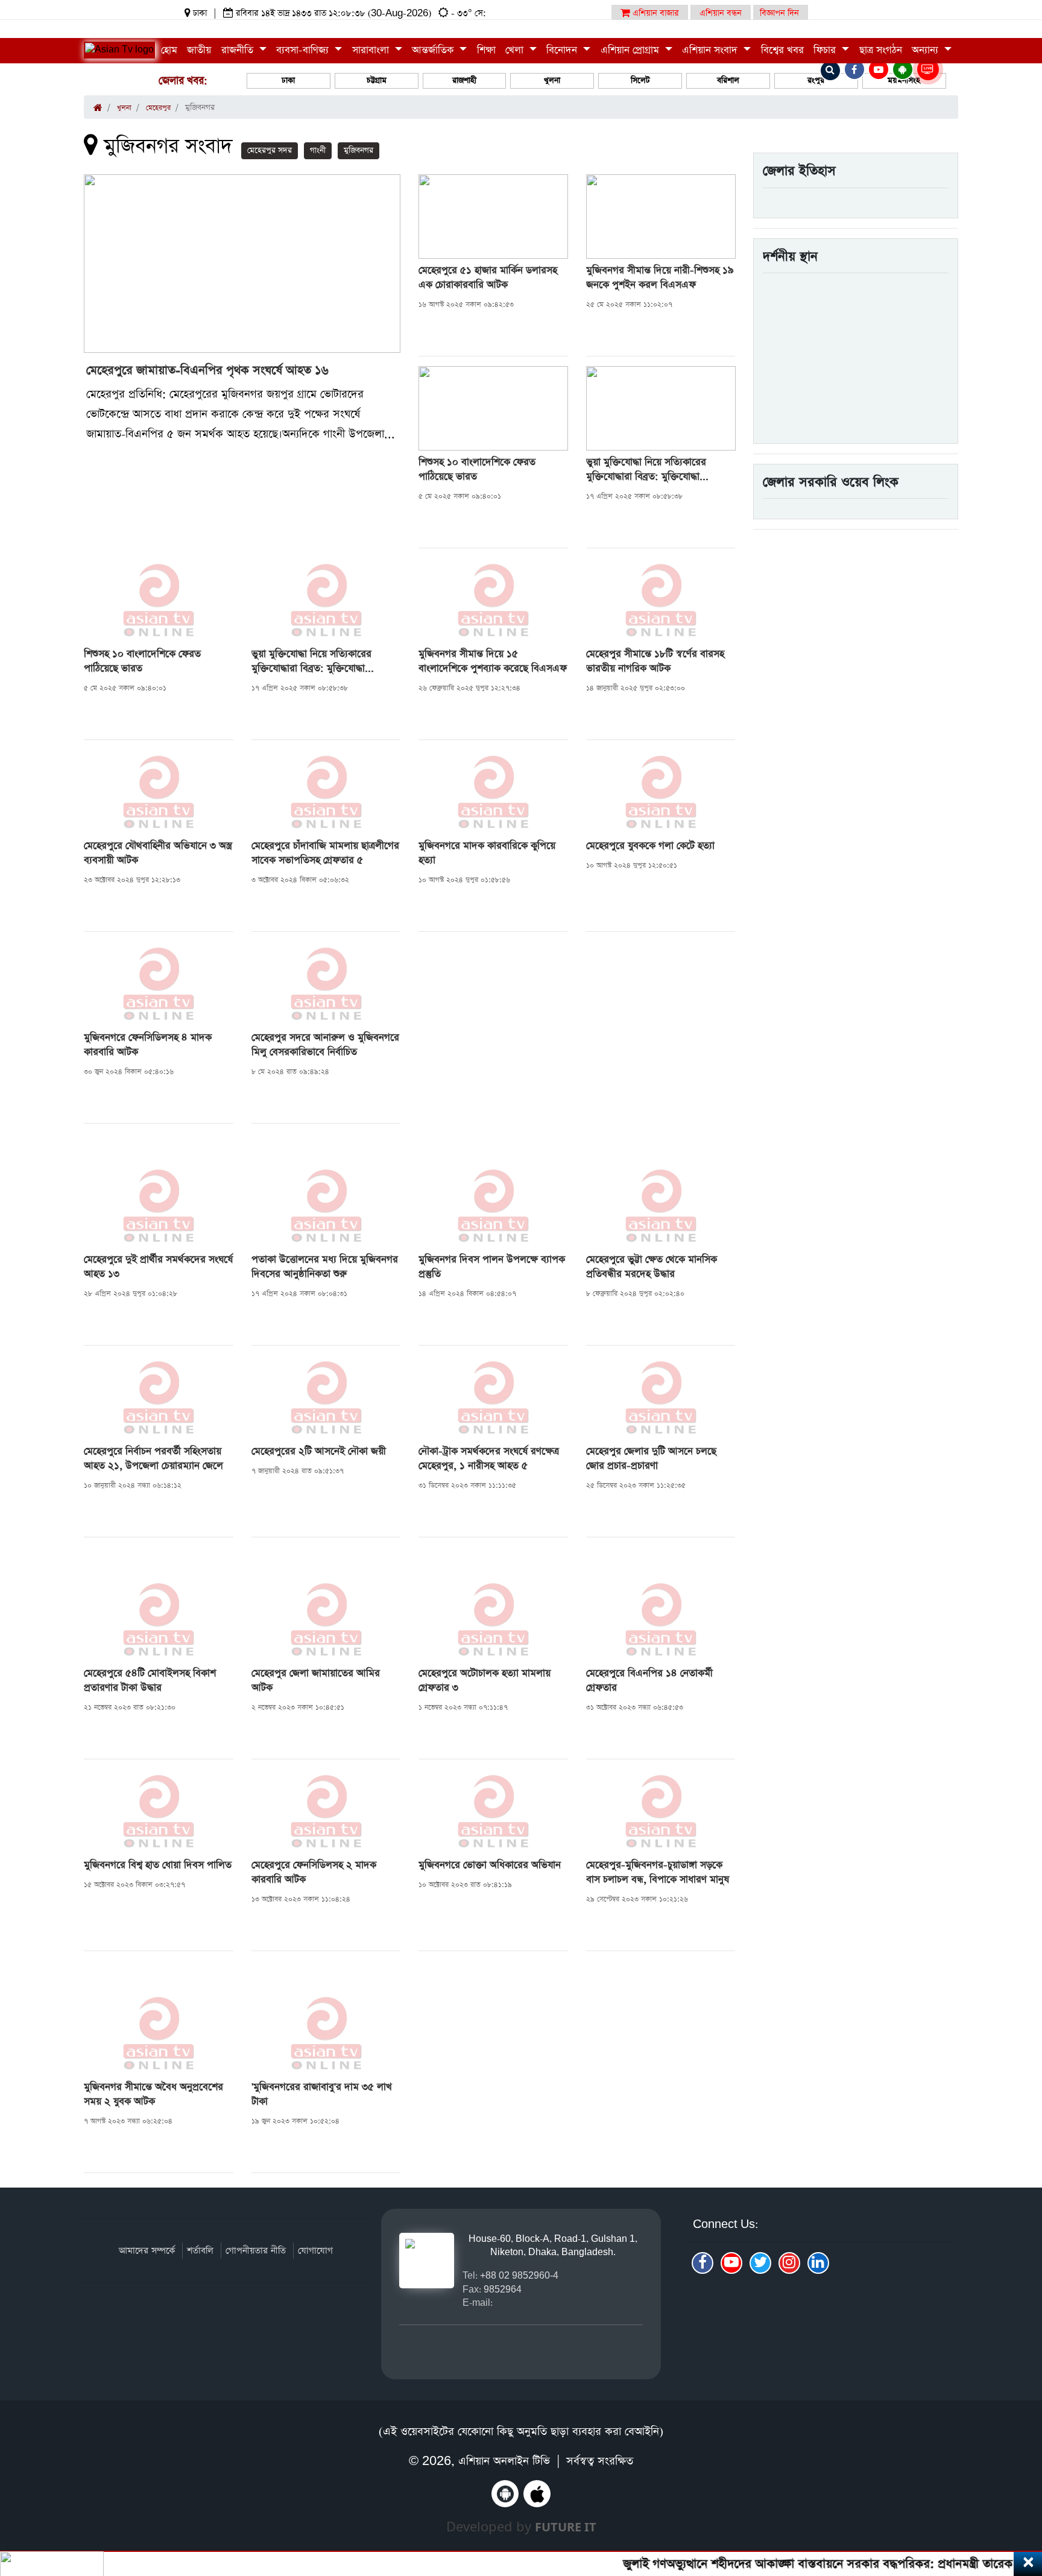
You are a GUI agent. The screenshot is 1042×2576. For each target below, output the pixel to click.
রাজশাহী (464, 81)
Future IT (566, 2527)
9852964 (503, 2289)
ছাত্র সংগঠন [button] (881, 50)
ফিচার (826, 50)
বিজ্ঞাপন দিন (779, 13)
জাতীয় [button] (199, 50)
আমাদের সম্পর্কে (147, 2251)
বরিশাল (728, 81)
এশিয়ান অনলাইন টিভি (504, 2461)
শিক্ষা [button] (486, 50)
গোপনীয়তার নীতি (256, 2251)
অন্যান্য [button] (927, 50)
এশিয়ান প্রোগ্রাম (631, 50)
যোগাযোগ (315, 2251)
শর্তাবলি (200, 2251)
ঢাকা (288, 81)
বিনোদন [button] (563, 50)
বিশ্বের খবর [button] (782, 50)
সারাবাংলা (372, 50)
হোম (169, 50)
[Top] (1016, 2493)
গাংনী (318, 150)
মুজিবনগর (358, 150)
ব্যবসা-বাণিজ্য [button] (304, 50)
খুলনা (552, 81)
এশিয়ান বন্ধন (721, 13)
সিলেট (640, 81)
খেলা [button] (516, 50)
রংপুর (816, 81)
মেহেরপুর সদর (270, 150)
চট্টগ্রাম (377, 81)
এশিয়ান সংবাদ (711, 50)
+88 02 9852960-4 (519, 2275)
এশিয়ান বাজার (655, 13)
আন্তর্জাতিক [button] (434, 50)
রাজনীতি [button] (239, 50)
